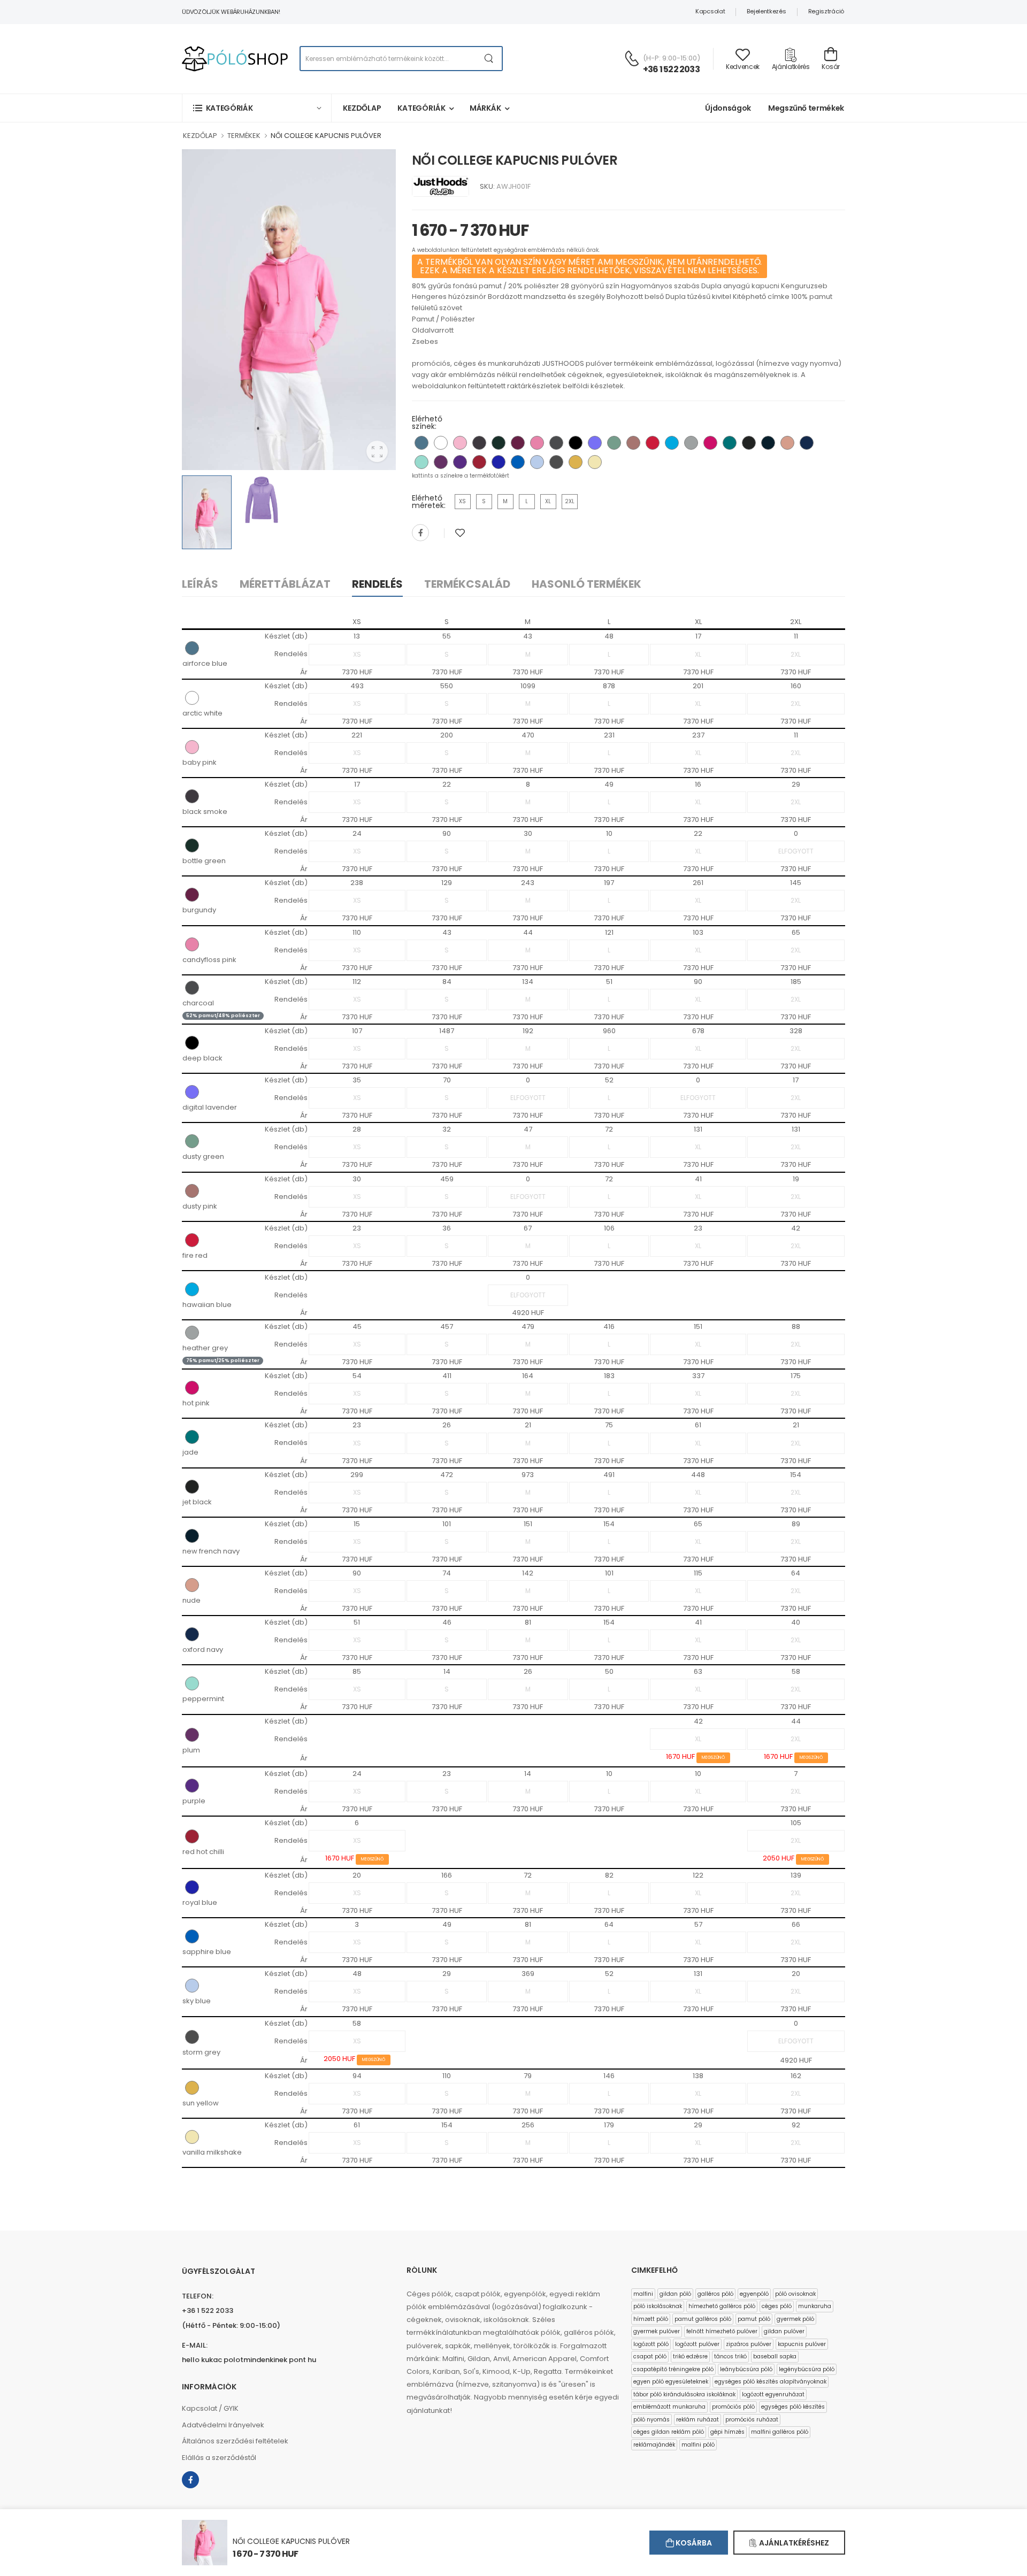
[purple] (460, 462)
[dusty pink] (633, 443)
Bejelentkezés (766, 11)
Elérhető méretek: (429, 502)
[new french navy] (768, 443)
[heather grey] (691, 443)
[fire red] (653, 443)
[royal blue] (499, 462)
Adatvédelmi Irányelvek (223, 2425)
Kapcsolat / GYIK (210, 2408)
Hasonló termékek (587, 584)
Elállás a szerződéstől (219, 2458)
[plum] (441, 462)
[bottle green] (499, 443)
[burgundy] (518, 443)
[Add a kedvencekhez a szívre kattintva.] (460, 533)
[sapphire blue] (518, 462)
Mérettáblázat (285, 584)
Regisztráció (826, 11)
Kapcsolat (710, 11)
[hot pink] (710, 443)
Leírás (200, 584)
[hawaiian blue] (672, 443)
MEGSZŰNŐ (713, 1758)
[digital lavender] (595, 443)
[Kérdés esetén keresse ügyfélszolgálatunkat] (632, 58)
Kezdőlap (362, 108)
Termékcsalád (467, 584)
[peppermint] (421, 462)
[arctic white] (441, 443)
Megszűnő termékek (806, 108)
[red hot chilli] (479, 462)
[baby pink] (460, 443)
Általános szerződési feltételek (235, 2441)
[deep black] (576, 443)
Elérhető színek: (427, 422)
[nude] (787, 443)
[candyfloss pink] (537, 443)
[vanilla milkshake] (595, 462)
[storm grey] (556, 462)
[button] (257, 108)
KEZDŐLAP (200, 136)
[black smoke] (479, 443)
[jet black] (749, 443)
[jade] (730, 443)
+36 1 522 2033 (671, 69)
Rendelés (377, 584)
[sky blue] (537, 462)
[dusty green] (614, 443)
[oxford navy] (807, 443)
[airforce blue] (421, 443)
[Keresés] (489, 59)
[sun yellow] (576, 462)
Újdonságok (728, 108)
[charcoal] (556, 443)
